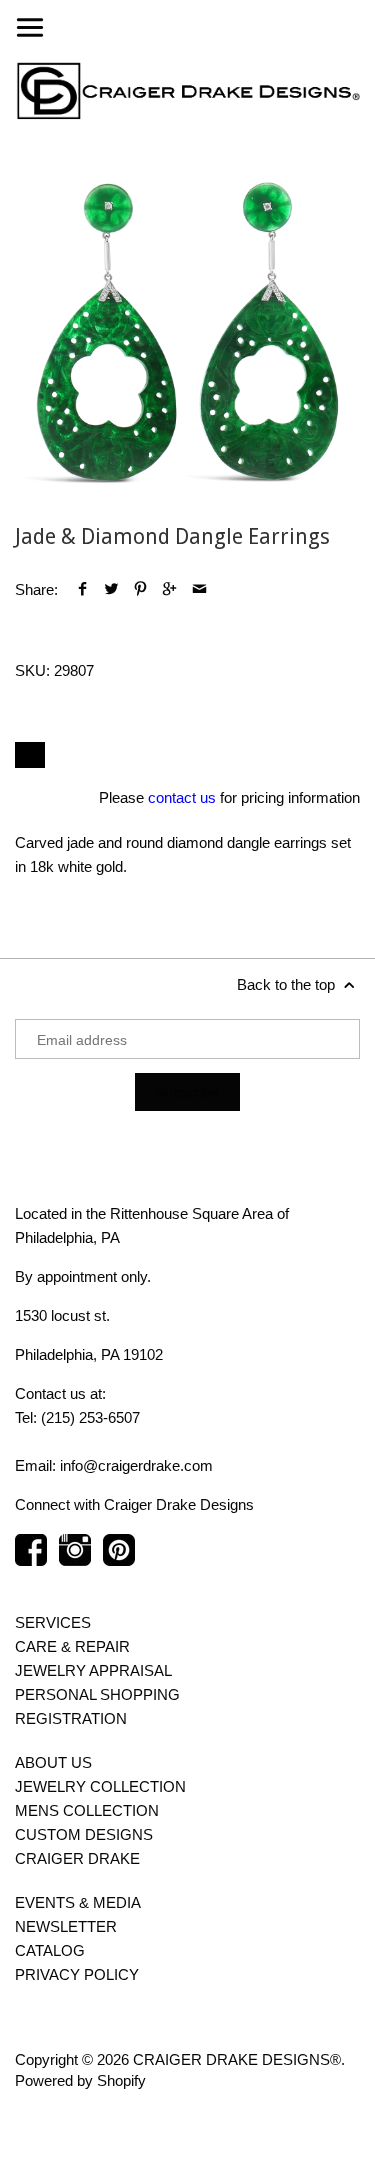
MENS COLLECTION (87, 1810)
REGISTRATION (71, 1718)
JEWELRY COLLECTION (100, 1786)
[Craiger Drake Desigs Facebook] (31, 1560)
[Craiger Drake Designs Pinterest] (119, 1560)
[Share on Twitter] (111, 589)
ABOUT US (53, 1762)
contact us (182, 797)
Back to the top (288, 984)
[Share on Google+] (169, 589)
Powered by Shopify (80, 2080)
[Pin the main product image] (140, 589)
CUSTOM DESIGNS (84, 1834)
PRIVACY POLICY (77, 1974)
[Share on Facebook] (82, 589)
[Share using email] (199, 589)
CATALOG (50, 1950)
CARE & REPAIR (72, 1646)
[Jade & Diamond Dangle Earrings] (187, 331)
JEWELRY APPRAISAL (93, 1670)
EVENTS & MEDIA (78, 1902)
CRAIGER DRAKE (77, 1858)
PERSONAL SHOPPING (97, 1694)
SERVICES (53, 1622)
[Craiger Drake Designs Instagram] (75, 1560)
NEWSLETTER (66, 1926)
